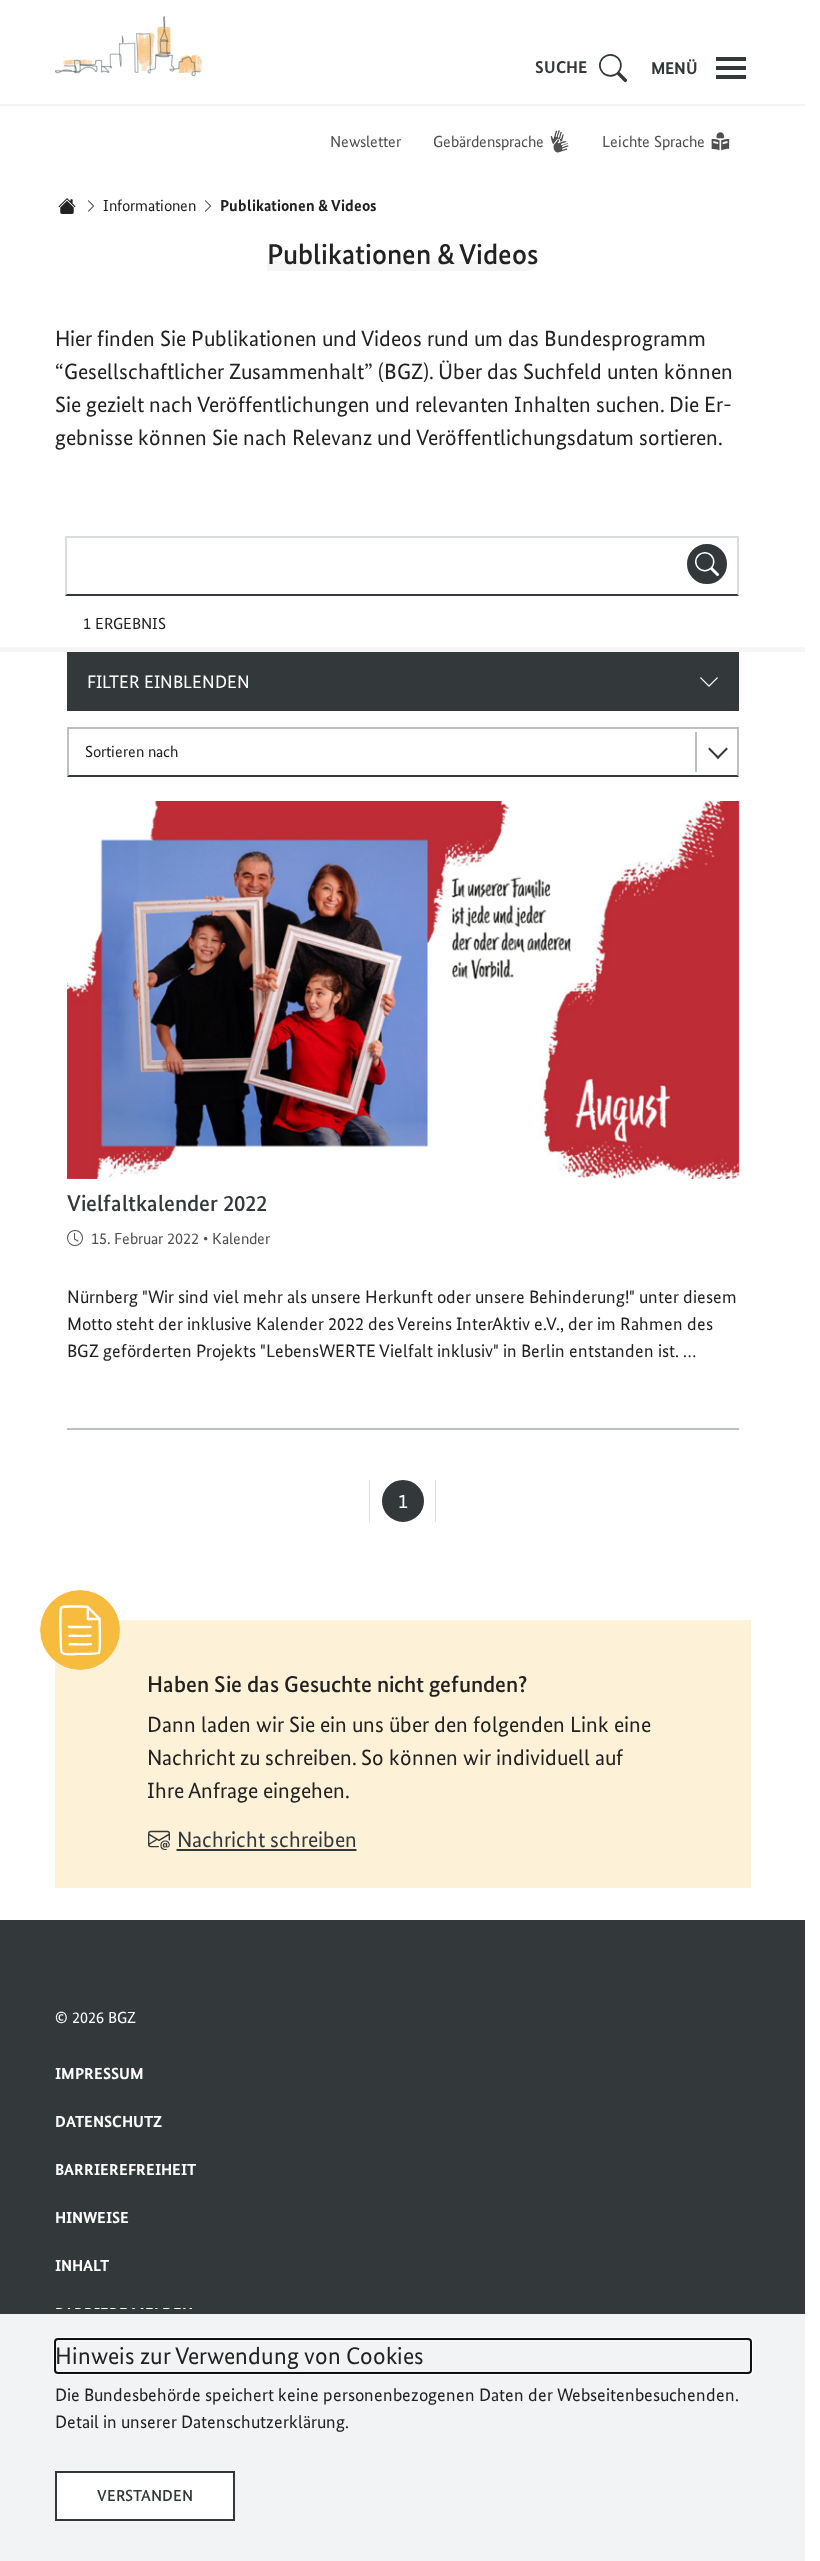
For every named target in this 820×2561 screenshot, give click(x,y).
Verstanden (145, 2495)
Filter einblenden (168, 681)
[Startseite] (67, 206)
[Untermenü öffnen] (613, 68)
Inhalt (82, 2265)
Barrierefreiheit (125, 2169)
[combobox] (402, 566)
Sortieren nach (131, 751)
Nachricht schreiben (267, 1839)
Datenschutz (108, 2121)
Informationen (149, 205)
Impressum (99, 2073)
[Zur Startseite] (130, 46)
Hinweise (92, 2217)
